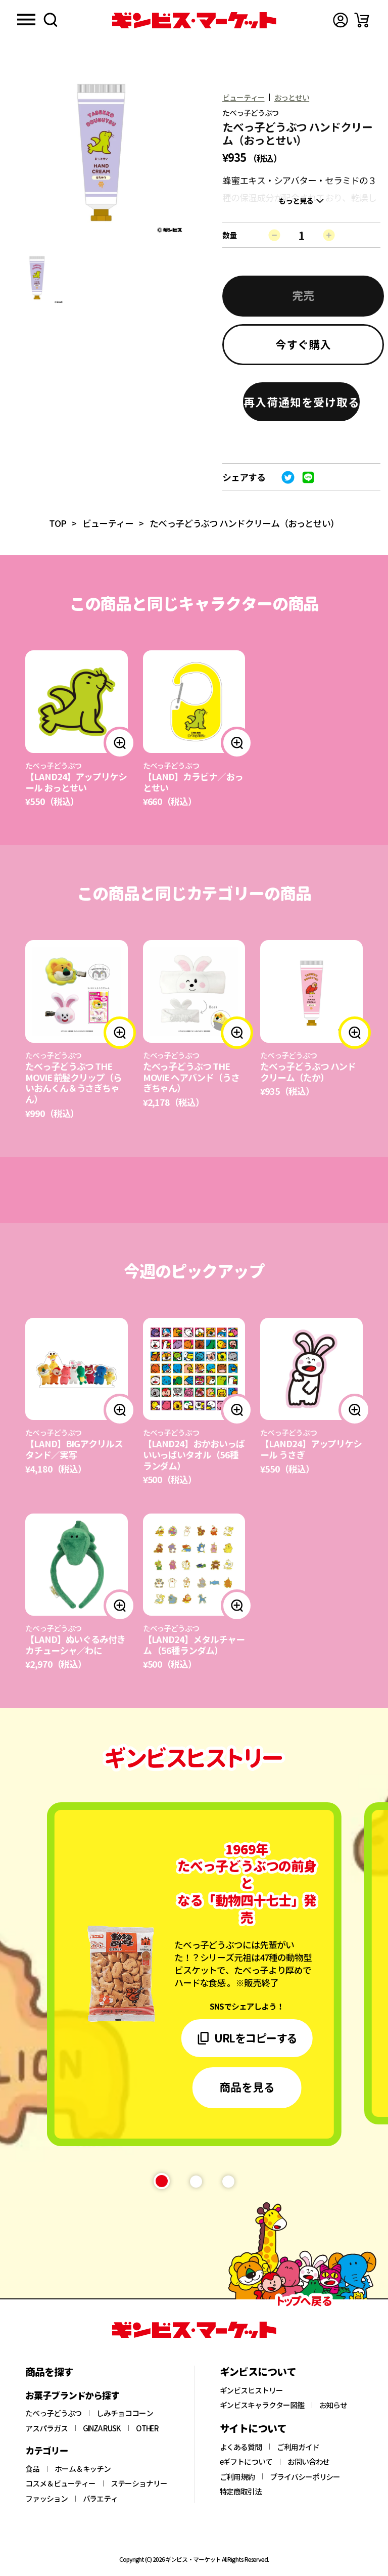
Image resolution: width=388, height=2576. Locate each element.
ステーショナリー (139, 2483)
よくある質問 (241, 2447)
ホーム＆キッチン (83, 2469)
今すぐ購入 (303, 344)
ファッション (46, 2499)
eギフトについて (246, 2462)
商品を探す (49, 2372)
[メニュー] (26, 20)
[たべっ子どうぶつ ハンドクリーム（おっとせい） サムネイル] (37, 277)
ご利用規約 (237, 2477)
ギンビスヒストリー (251, 2390)
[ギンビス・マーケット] (194, 20)
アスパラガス (46, 2428)
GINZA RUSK (102, 2428)
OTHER (148, 2428)
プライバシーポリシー (305, 2477)
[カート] (362, 20)
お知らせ (333, 2405)
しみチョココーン (125, 2413)
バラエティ (101, 2499)
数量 (229, 235)
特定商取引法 (241, 2492)
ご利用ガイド (298, 2447)
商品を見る (247, 2086)
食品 (32, 2469)
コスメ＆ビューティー (60, 2483)
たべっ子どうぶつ (53, 2413)
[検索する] (51, 20)
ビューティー (244, 97)
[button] (301, 402)
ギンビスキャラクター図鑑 (262, 2405)
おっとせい (292, 97)
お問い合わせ (309, 2462)
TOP (58, 523)
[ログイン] (341, 20)
